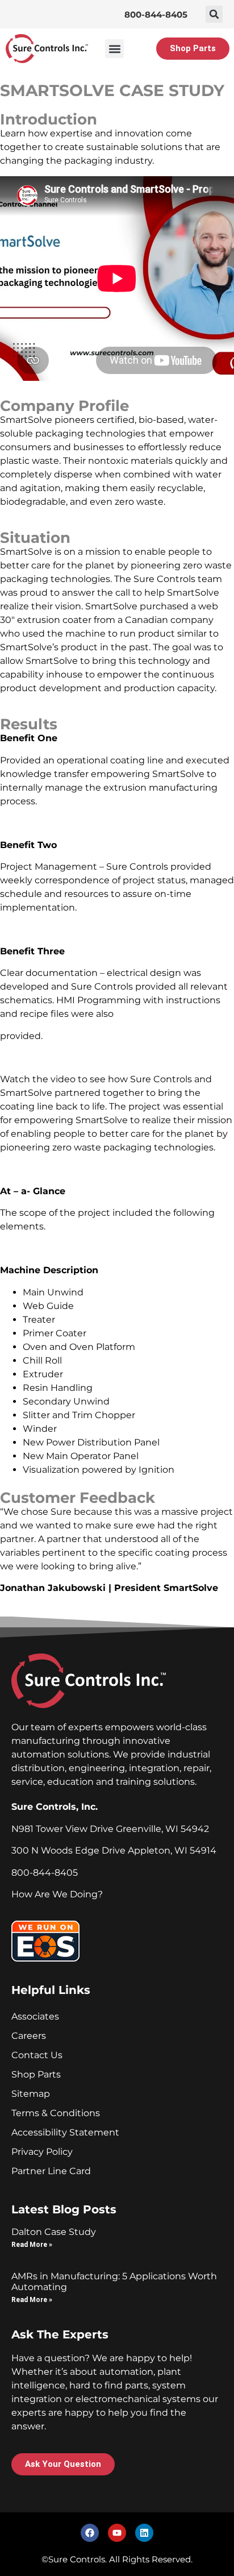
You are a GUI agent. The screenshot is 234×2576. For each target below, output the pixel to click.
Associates (35, 2016)
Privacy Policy (42, 2152)
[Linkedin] (144, 2533)
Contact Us (37, 2055)
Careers (29, 2036)
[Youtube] (117, 2533)
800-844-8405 (156, 14)
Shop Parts (36, 2074)
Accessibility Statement (65, 2132)
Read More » (32, 2245)
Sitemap (31, 2094)
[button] (214, 14)
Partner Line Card (51, 2171)
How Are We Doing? (57, 1894)
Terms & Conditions (56, 2113)
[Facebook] (90, 2533)
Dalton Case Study (54, 2232)
